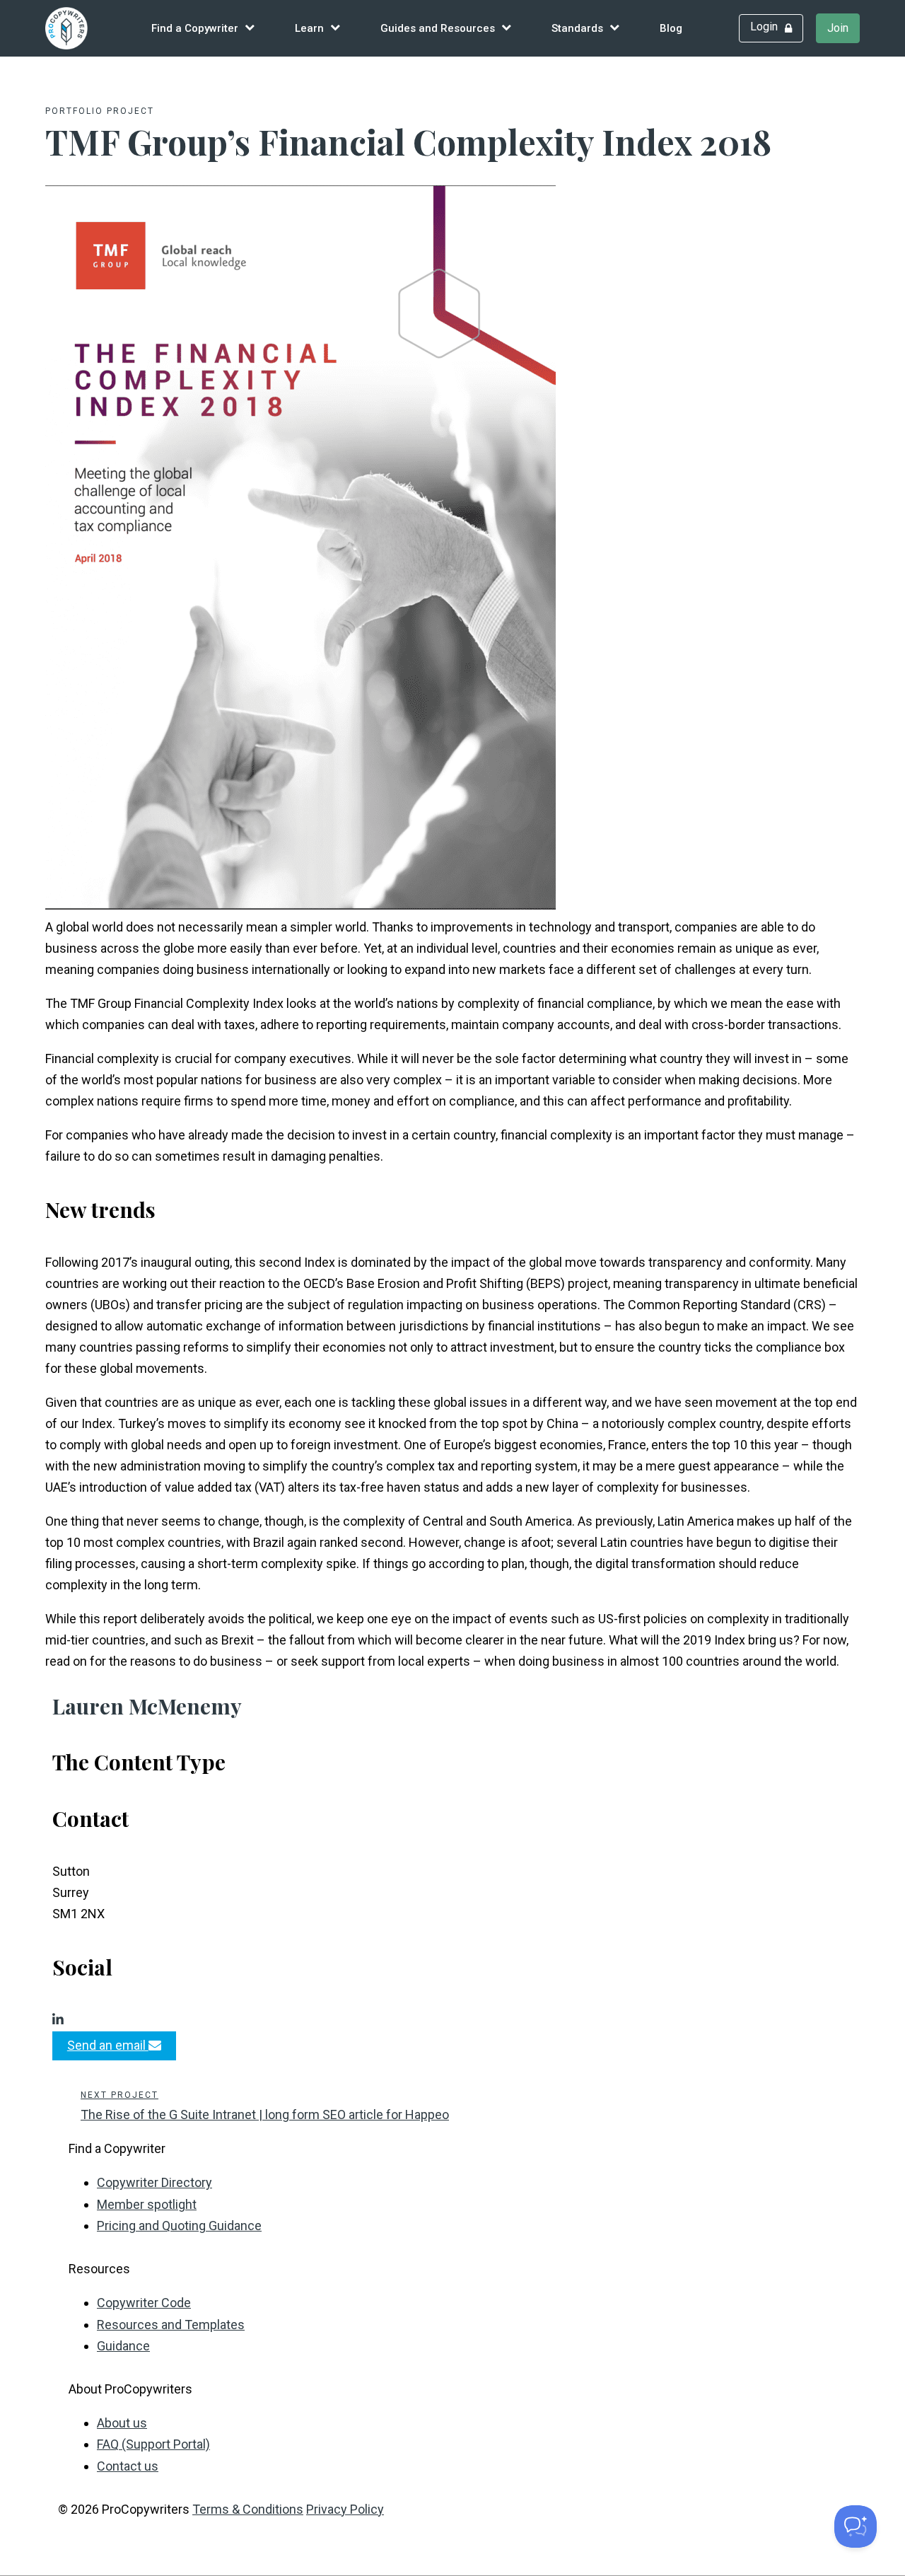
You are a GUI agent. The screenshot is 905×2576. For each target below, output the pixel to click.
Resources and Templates (171, 2325)
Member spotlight (147, 2204)
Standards (577, 28)
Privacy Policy (345, 2509)
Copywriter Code (144, 2303)
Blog (671, 28)
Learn (309, 28)
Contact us (128, 2466)
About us (122, 2423)
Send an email (108, 2045)
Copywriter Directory (154, 2182)
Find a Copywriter (195, 28)
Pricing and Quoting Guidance (179, 2226)
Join (838, 28)
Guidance (123, 2346)
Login (764, 27)
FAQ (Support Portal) (153, 2444)
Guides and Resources (438, 28)
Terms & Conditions (248, 2509)
